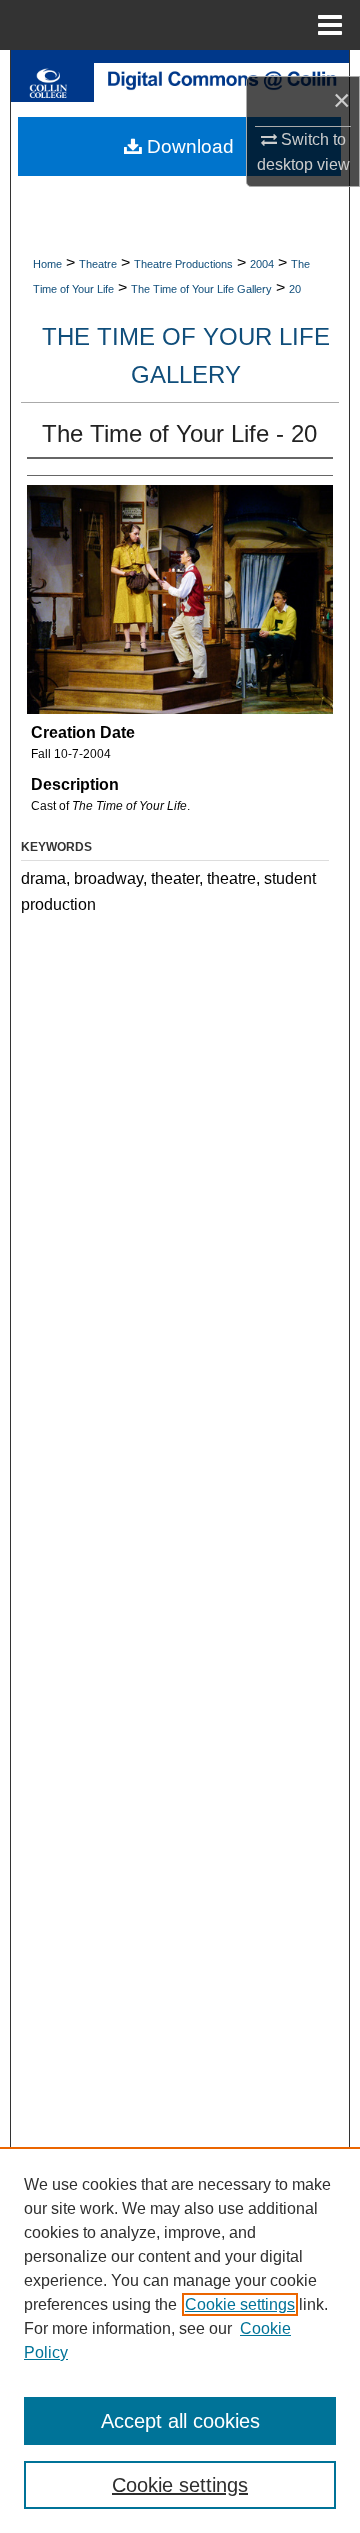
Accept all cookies (180, 2421)
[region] (180, 2340)
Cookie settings (240, 2304)
